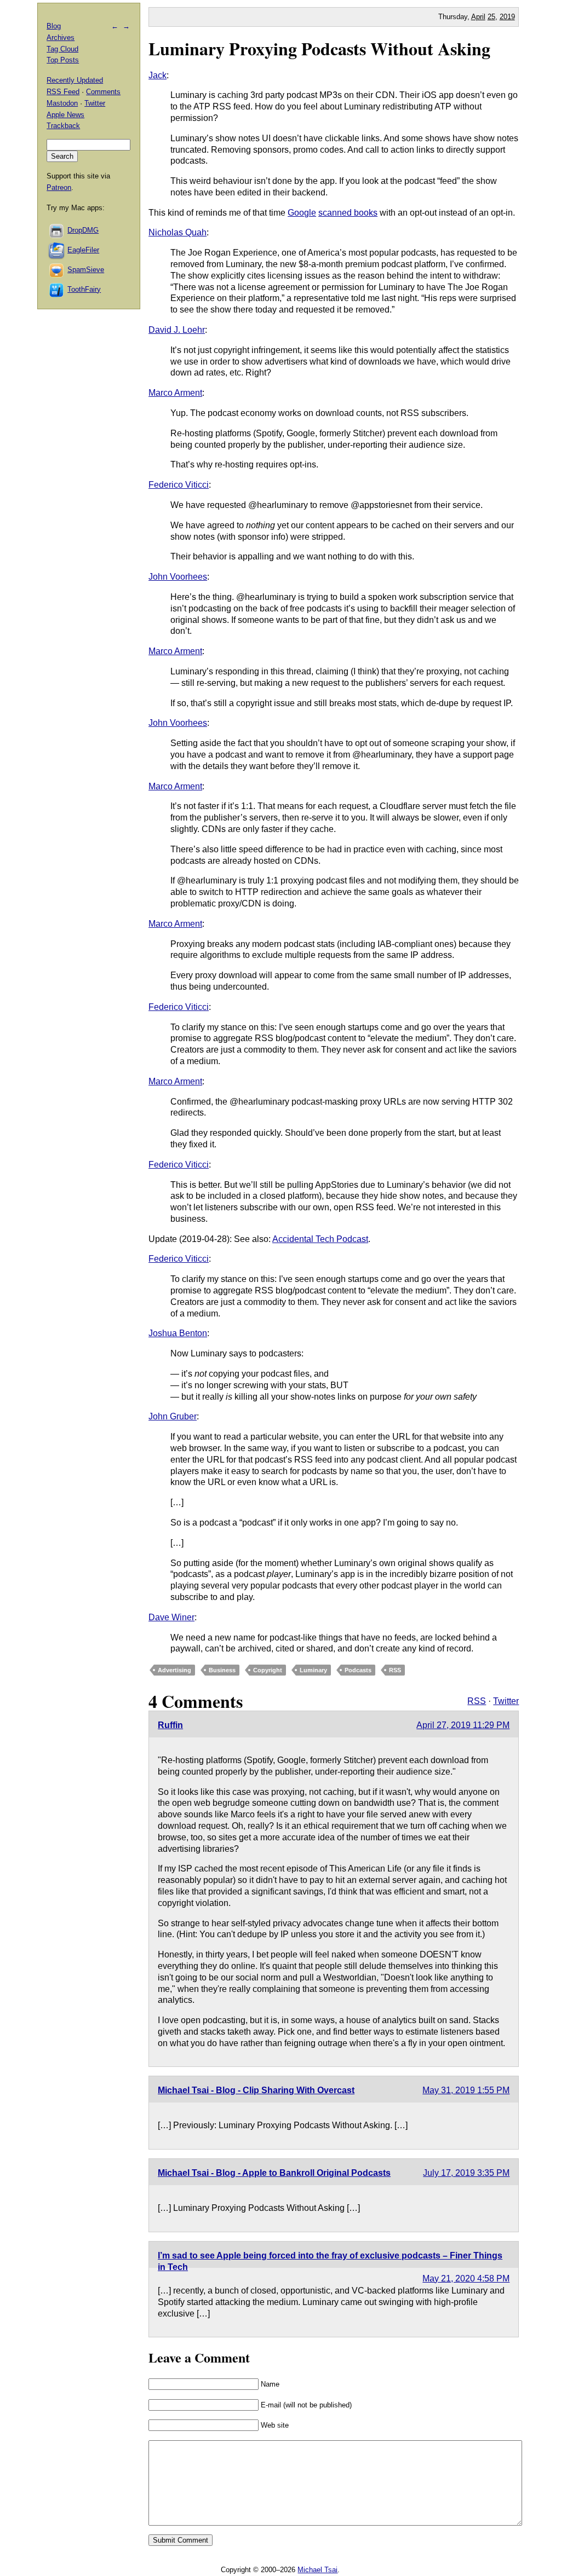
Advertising (174, 1670)
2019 (507, 17)
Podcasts (358, 1670)
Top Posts (63, 60)
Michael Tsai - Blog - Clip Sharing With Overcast (256, 2090)
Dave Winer (171, 1617)
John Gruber (173, 1416)
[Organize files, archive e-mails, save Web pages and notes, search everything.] (57, 250)
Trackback (63, 126)
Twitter (506, 1701)
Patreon (59, 187)
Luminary (313, 1670)
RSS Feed (63, 92)
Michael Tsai (317, 2570)
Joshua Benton (178, 1333)
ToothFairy (84, 289)
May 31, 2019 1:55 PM (466, 2090)
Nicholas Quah (178, 232)
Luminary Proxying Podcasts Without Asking (319, 48)
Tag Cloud (62, 49)
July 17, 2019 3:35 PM (466, 2173)
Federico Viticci (179, 485)
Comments (103, 92)
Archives (61, 37)
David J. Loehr (177, 330)
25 (491, 17)
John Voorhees (178, 577)
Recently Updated (75, 80)
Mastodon (62, 103)
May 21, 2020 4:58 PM (466, 2278)
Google (302, 213)
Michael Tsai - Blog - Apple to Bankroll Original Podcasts (274, 2173)
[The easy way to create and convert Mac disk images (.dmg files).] (57, 230)
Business (222, 1670)
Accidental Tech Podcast (320, 1239)
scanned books (348, 213)
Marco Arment (175, 393)
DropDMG (83, 230)
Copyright (268, 1670)
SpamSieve (86, 270)
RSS (395, 1670)
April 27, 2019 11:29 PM (463, 1725)
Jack (158, 75)
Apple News (65, 115)
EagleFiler (83, 250)
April (478, 17)
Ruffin (170, 1725)
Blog (54, 26)
